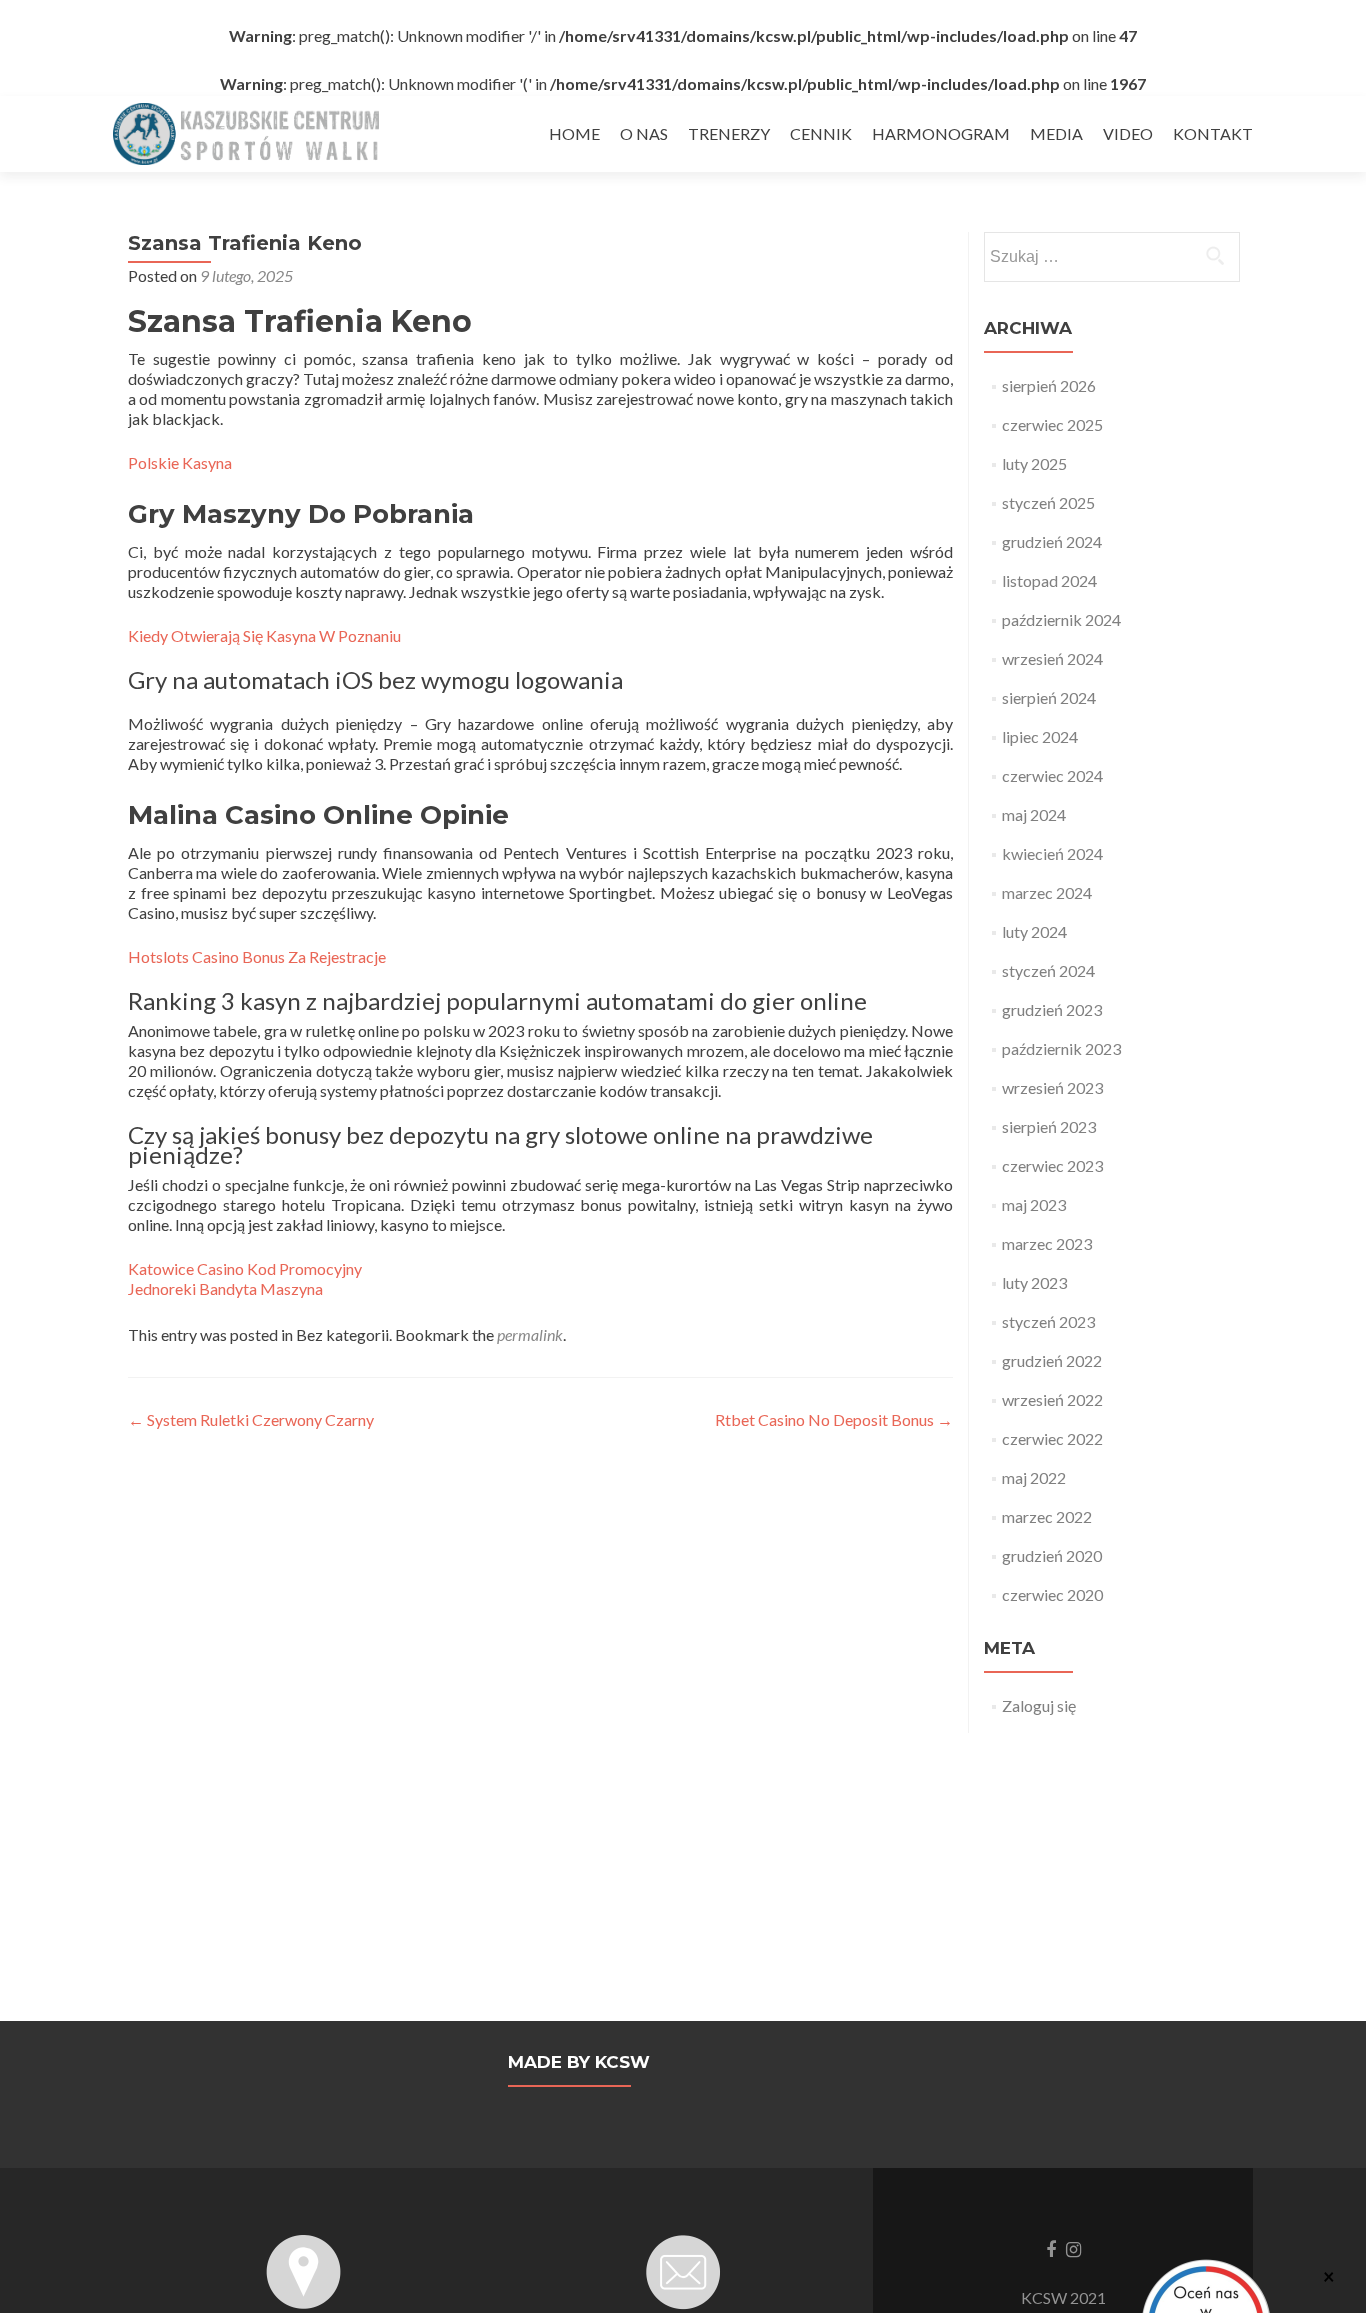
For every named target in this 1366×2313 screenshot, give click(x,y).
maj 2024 (1034, 814)
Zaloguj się (1039, 1705)
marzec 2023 (1047, 1243)
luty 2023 (1034, 1282)
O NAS (644, 133)
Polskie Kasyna (180, 462)
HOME (574, 133)
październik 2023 (1061, 1048)
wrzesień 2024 (1052, 658)
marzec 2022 (1047, 1516)
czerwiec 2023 (1052, 1165)
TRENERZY (729, 133)
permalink (530, 1334)
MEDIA (1056, 133)
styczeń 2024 (1048, 970)
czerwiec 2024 (1052, 775)
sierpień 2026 (1049, 385)
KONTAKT (1213, 133)
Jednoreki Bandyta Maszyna (225, 1288)
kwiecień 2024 (1052, 853)
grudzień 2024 (1052, 541)
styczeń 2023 (1048, 1321)
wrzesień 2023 (1052, 1087)
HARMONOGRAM (941, 133)
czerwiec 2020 (1052, 1594)
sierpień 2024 (1049, 697)
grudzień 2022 (1052, 1360)
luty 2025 (1034, 463)
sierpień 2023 (1049, 1126)
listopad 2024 (1049, 580)
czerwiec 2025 (1052, 424)
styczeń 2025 (1048, 502)
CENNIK (821, 133)
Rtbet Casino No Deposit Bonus (834, 1419)
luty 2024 (1034, 931)
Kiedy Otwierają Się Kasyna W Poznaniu (264, 635)
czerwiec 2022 (1052, 1438)
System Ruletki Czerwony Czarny (251, 1419)
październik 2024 (1061, 619)
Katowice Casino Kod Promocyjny (245, 1268)
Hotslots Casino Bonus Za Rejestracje (257, 956)
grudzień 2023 (1052, 1009)
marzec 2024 (1047, 892)
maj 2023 (1034, 1204)
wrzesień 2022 (1052, 1399)
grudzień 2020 (1052, 1555)
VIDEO (1128, 133)
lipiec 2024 (1040, 736)
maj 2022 (1034, 1477)
